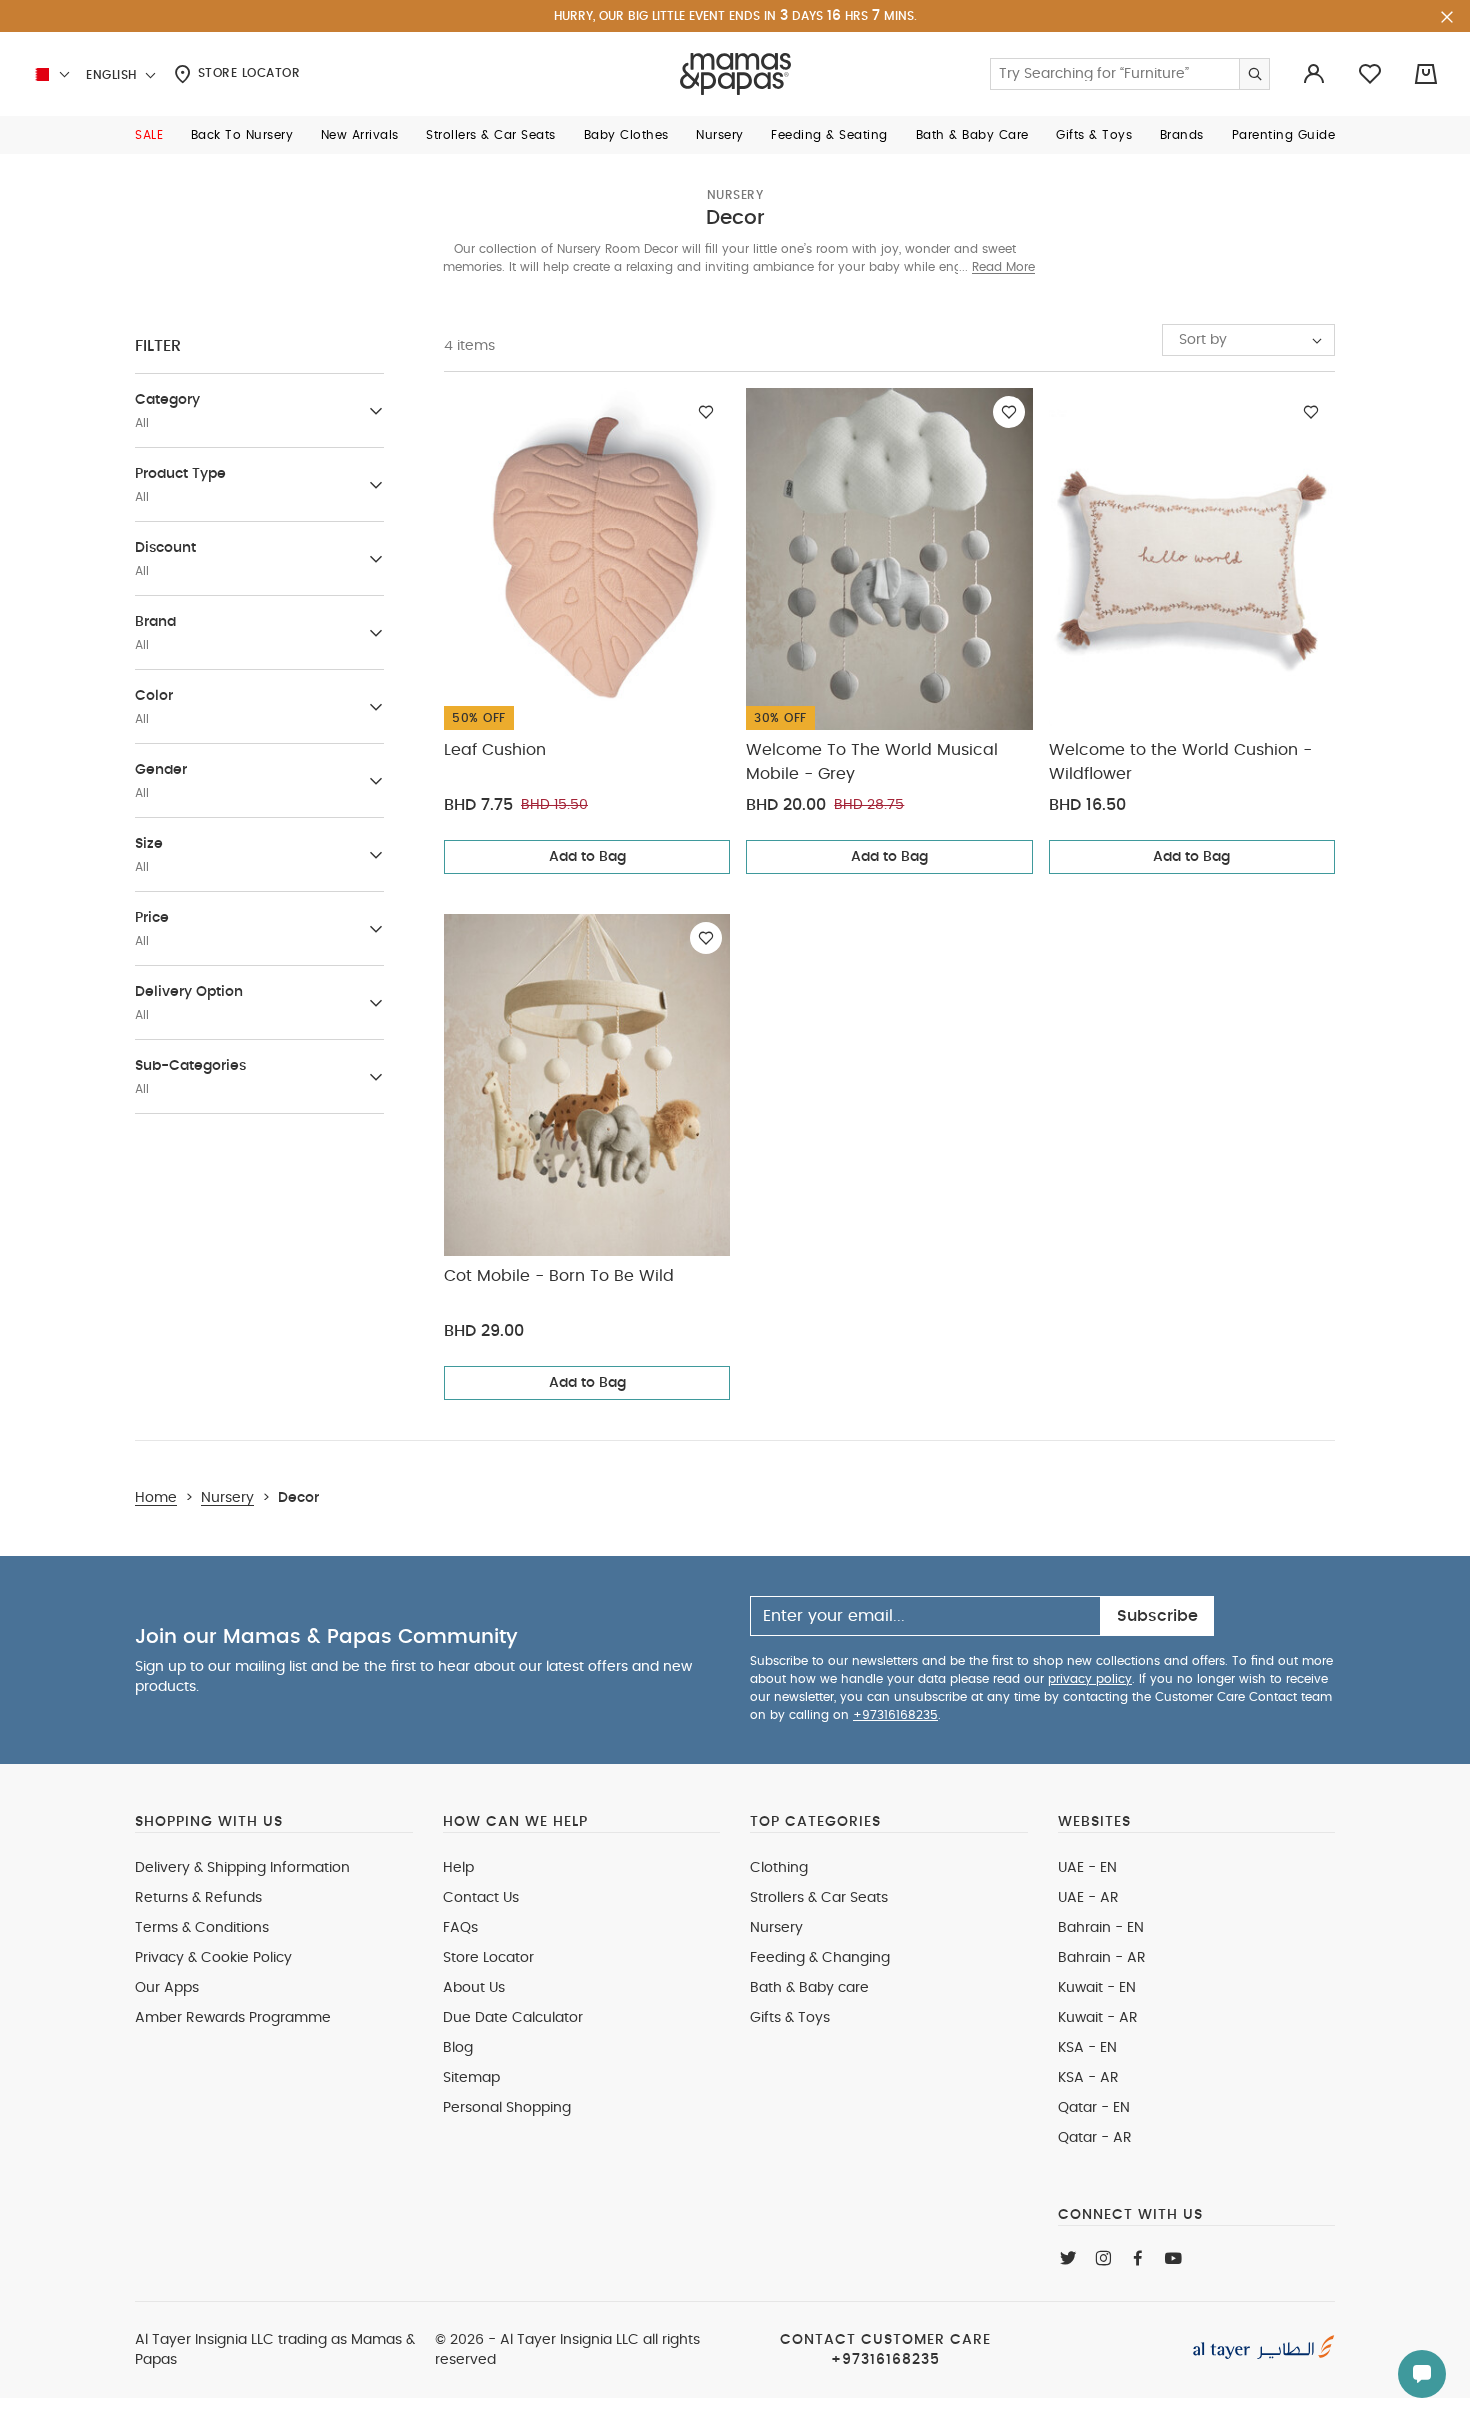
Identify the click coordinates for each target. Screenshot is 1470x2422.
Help (458, 1868)
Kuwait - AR (1098, 2018)
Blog (458, 2048)
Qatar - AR (1095, 2138)
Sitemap (471, 2078)
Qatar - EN (1094, 2108)
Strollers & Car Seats (819, 1898)
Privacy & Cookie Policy (213, 1958)
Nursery (735, 195)
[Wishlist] (706, 412)
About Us (474, 1988)
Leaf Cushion (495, 750)
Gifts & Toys (790, 2018)
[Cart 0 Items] (1426, 74)
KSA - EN (1087, 2048)
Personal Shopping (507, 2108)
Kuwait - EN (1097, 1988)
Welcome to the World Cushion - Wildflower (1180, 762)
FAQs (460, 1928)
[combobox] (1248, 340)
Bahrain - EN (1101, 1928)
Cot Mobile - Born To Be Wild (559, 1276)
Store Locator (246, 73)
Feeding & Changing (820, 1958)
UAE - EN (1087, 1868)
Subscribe (1157, 1616)
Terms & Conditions (202, 1928)
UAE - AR (1088, 1898)
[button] (149, 135)
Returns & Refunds (198, 1898)
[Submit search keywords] (1254, 74)
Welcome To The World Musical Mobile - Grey (872, 762)
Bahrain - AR (1102, 1958)
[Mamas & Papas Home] (735, 74)
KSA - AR (1088, 2078)
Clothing (779, 1868)
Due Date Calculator (513, 2018)
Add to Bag (587, 857)
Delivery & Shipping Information (242, 1868)
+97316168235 (895, 1715)
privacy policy (1090, 1679)
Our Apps (167, 1988)
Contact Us (481, 1898)
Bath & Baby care (809, 1988)
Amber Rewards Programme (233, 2018)
